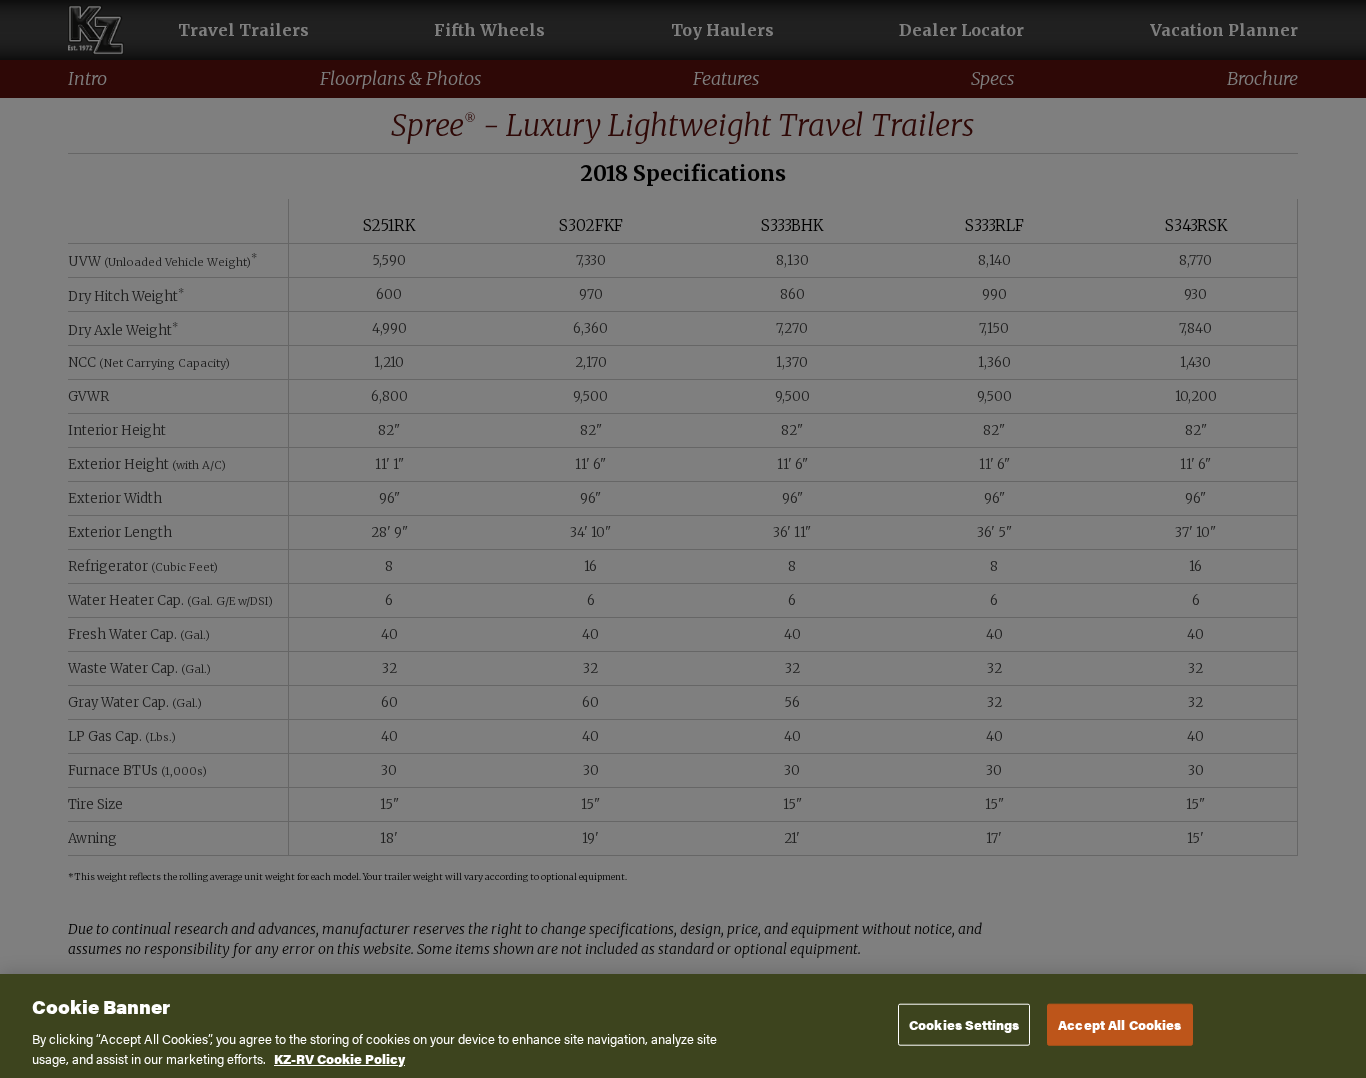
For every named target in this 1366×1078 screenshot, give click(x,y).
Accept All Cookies (1119, 1024)
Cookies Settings (964, 1024)
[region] (683, 1026)
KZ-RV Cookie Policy (339, 1057)
